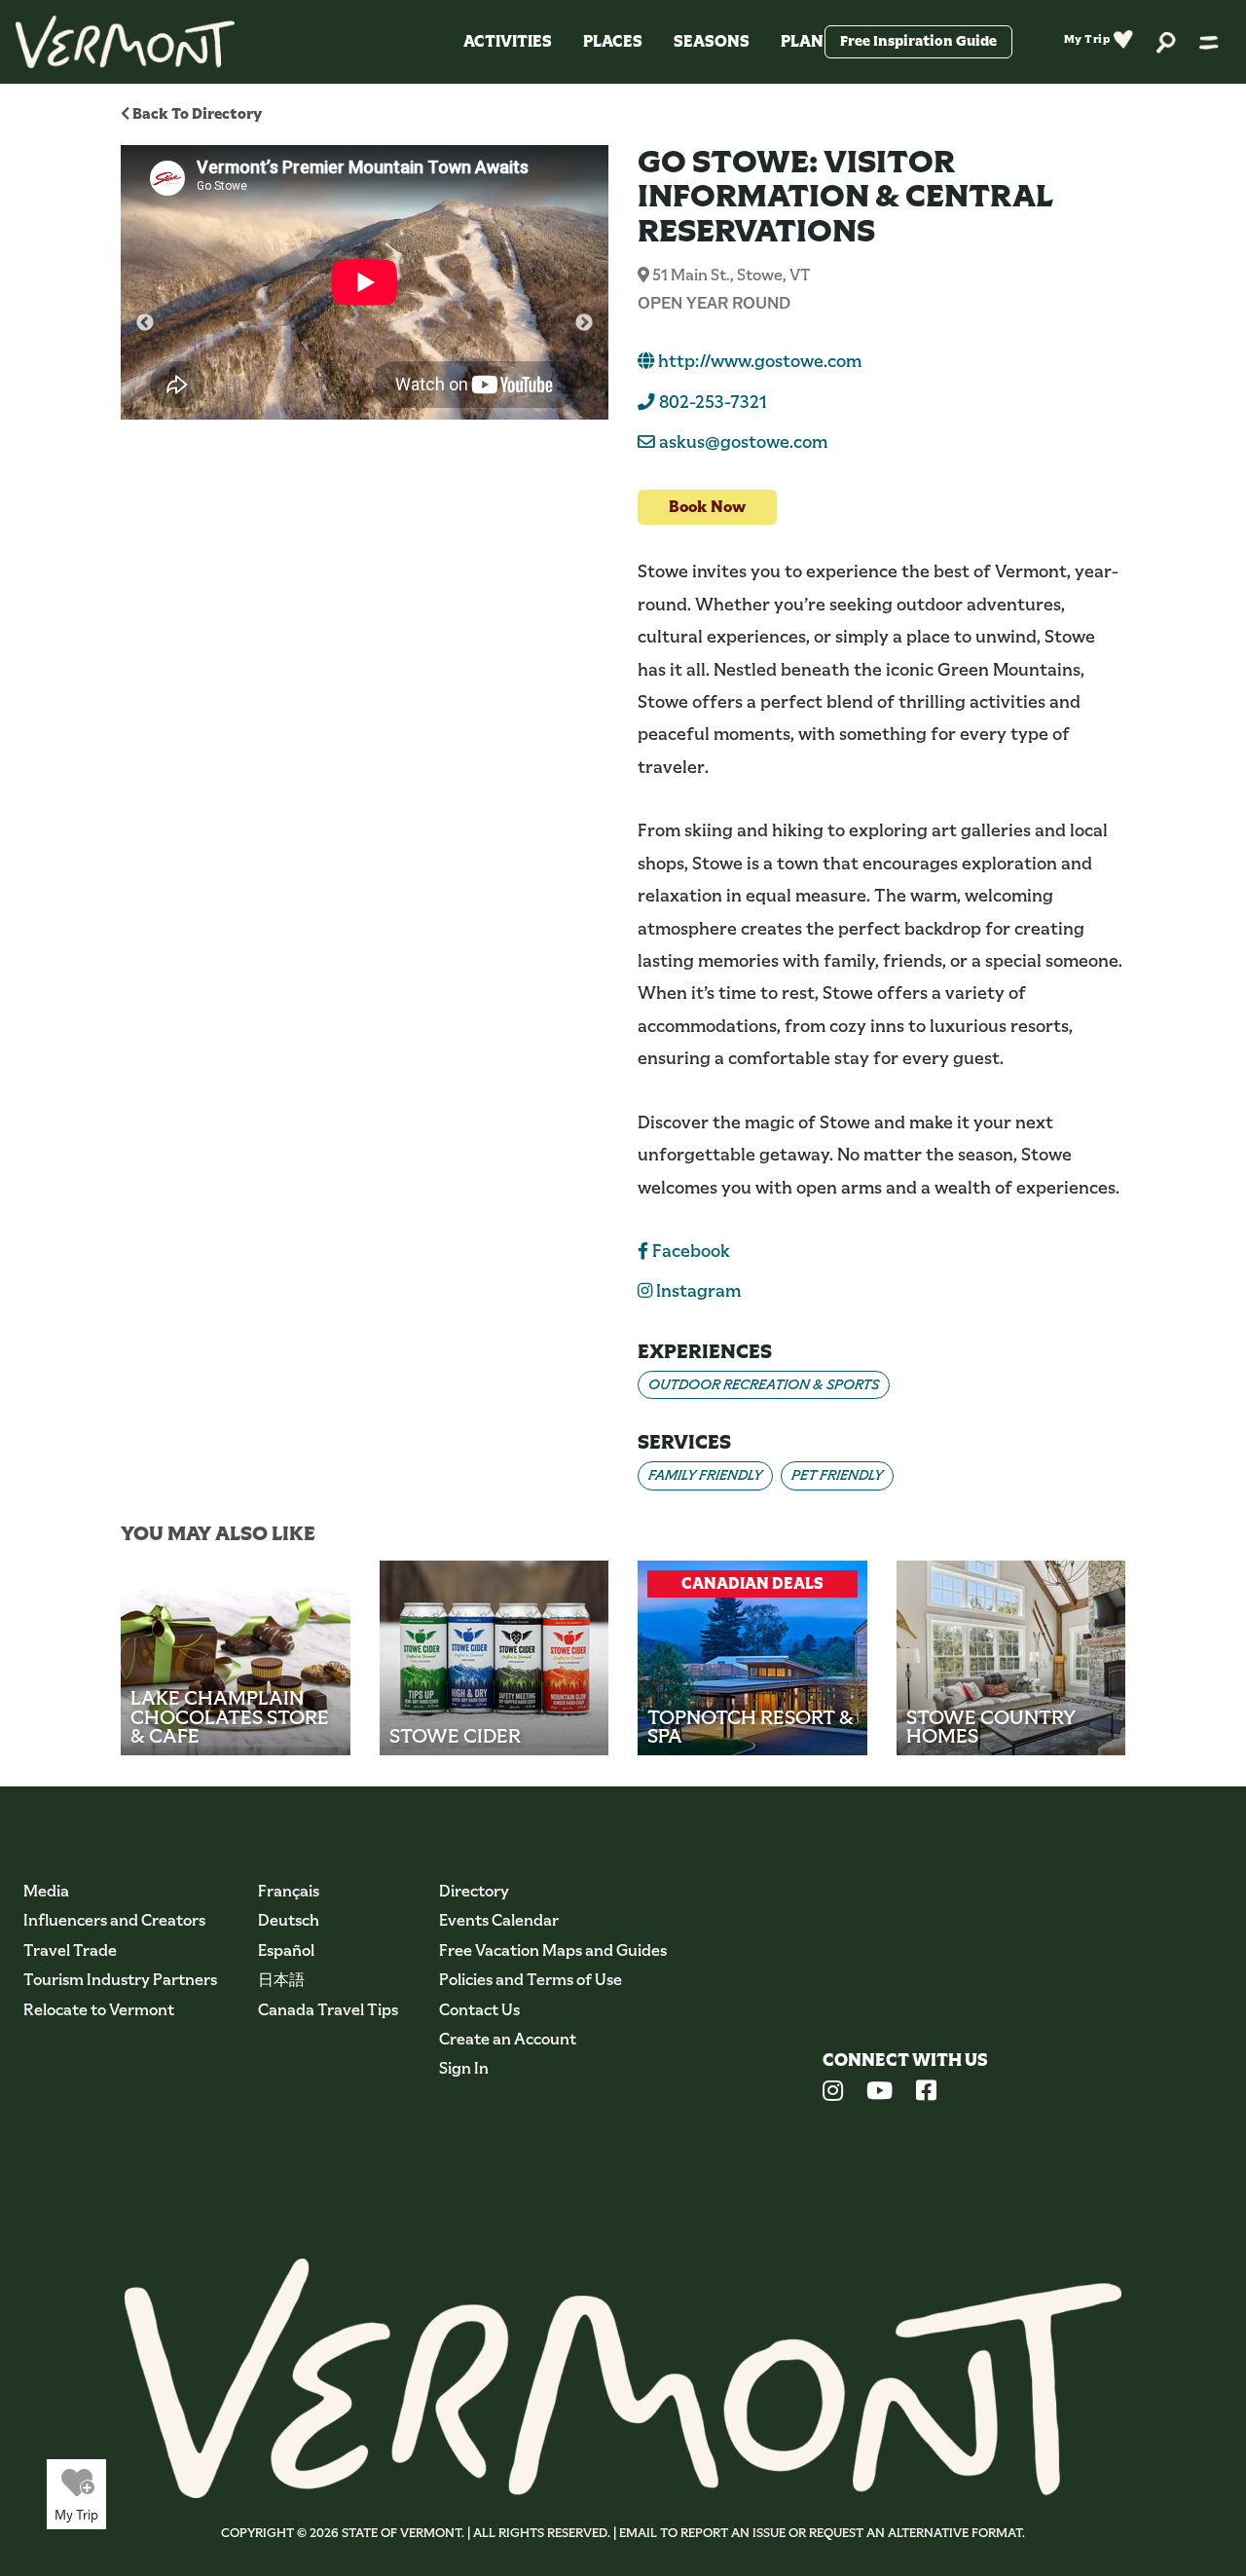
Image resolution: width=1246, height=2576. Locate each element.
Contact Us (479, 2010)
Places (613, 41)
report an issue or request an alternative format (851, 2533)
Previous (145, 323)
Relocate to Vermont (99, 2010)
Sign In (464, 2068)
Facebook (689, 1251)
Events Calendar (499, 1920)
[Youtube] (880, 2093)
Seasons (712, 41)
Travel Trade (70, 1950)
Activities (508, 41)
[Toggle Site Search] (1166, 41)
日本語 (281, 1980)
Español (286, 1950)
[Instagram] (833, 2093)
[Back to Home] (125, 42)
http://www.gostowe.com (758, 361)
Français (289, 1891)
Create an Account (508, 2039)
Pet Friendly (837, 1475)
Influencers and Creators (114, 1920)
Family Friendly (705, 1475)
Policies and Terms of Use (531, 1980)
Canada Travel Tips (328, 2010)
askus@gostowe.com (743, 442)
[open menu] (1209, 42)
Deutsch (289, 1920)
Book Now (707, 507)
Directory (474, 1891)
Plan (802, 41)
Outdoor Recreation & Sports (764, 1384)
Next (584, 323)
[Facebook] (926, 2093)
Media (46, 1891)
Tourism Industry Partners (120, 1980)
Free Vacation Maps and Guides (553, 1950)
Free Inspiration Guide (918, 41)
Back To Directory (196, 113)
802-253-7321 (711, 402)
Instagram (696, 1291)
